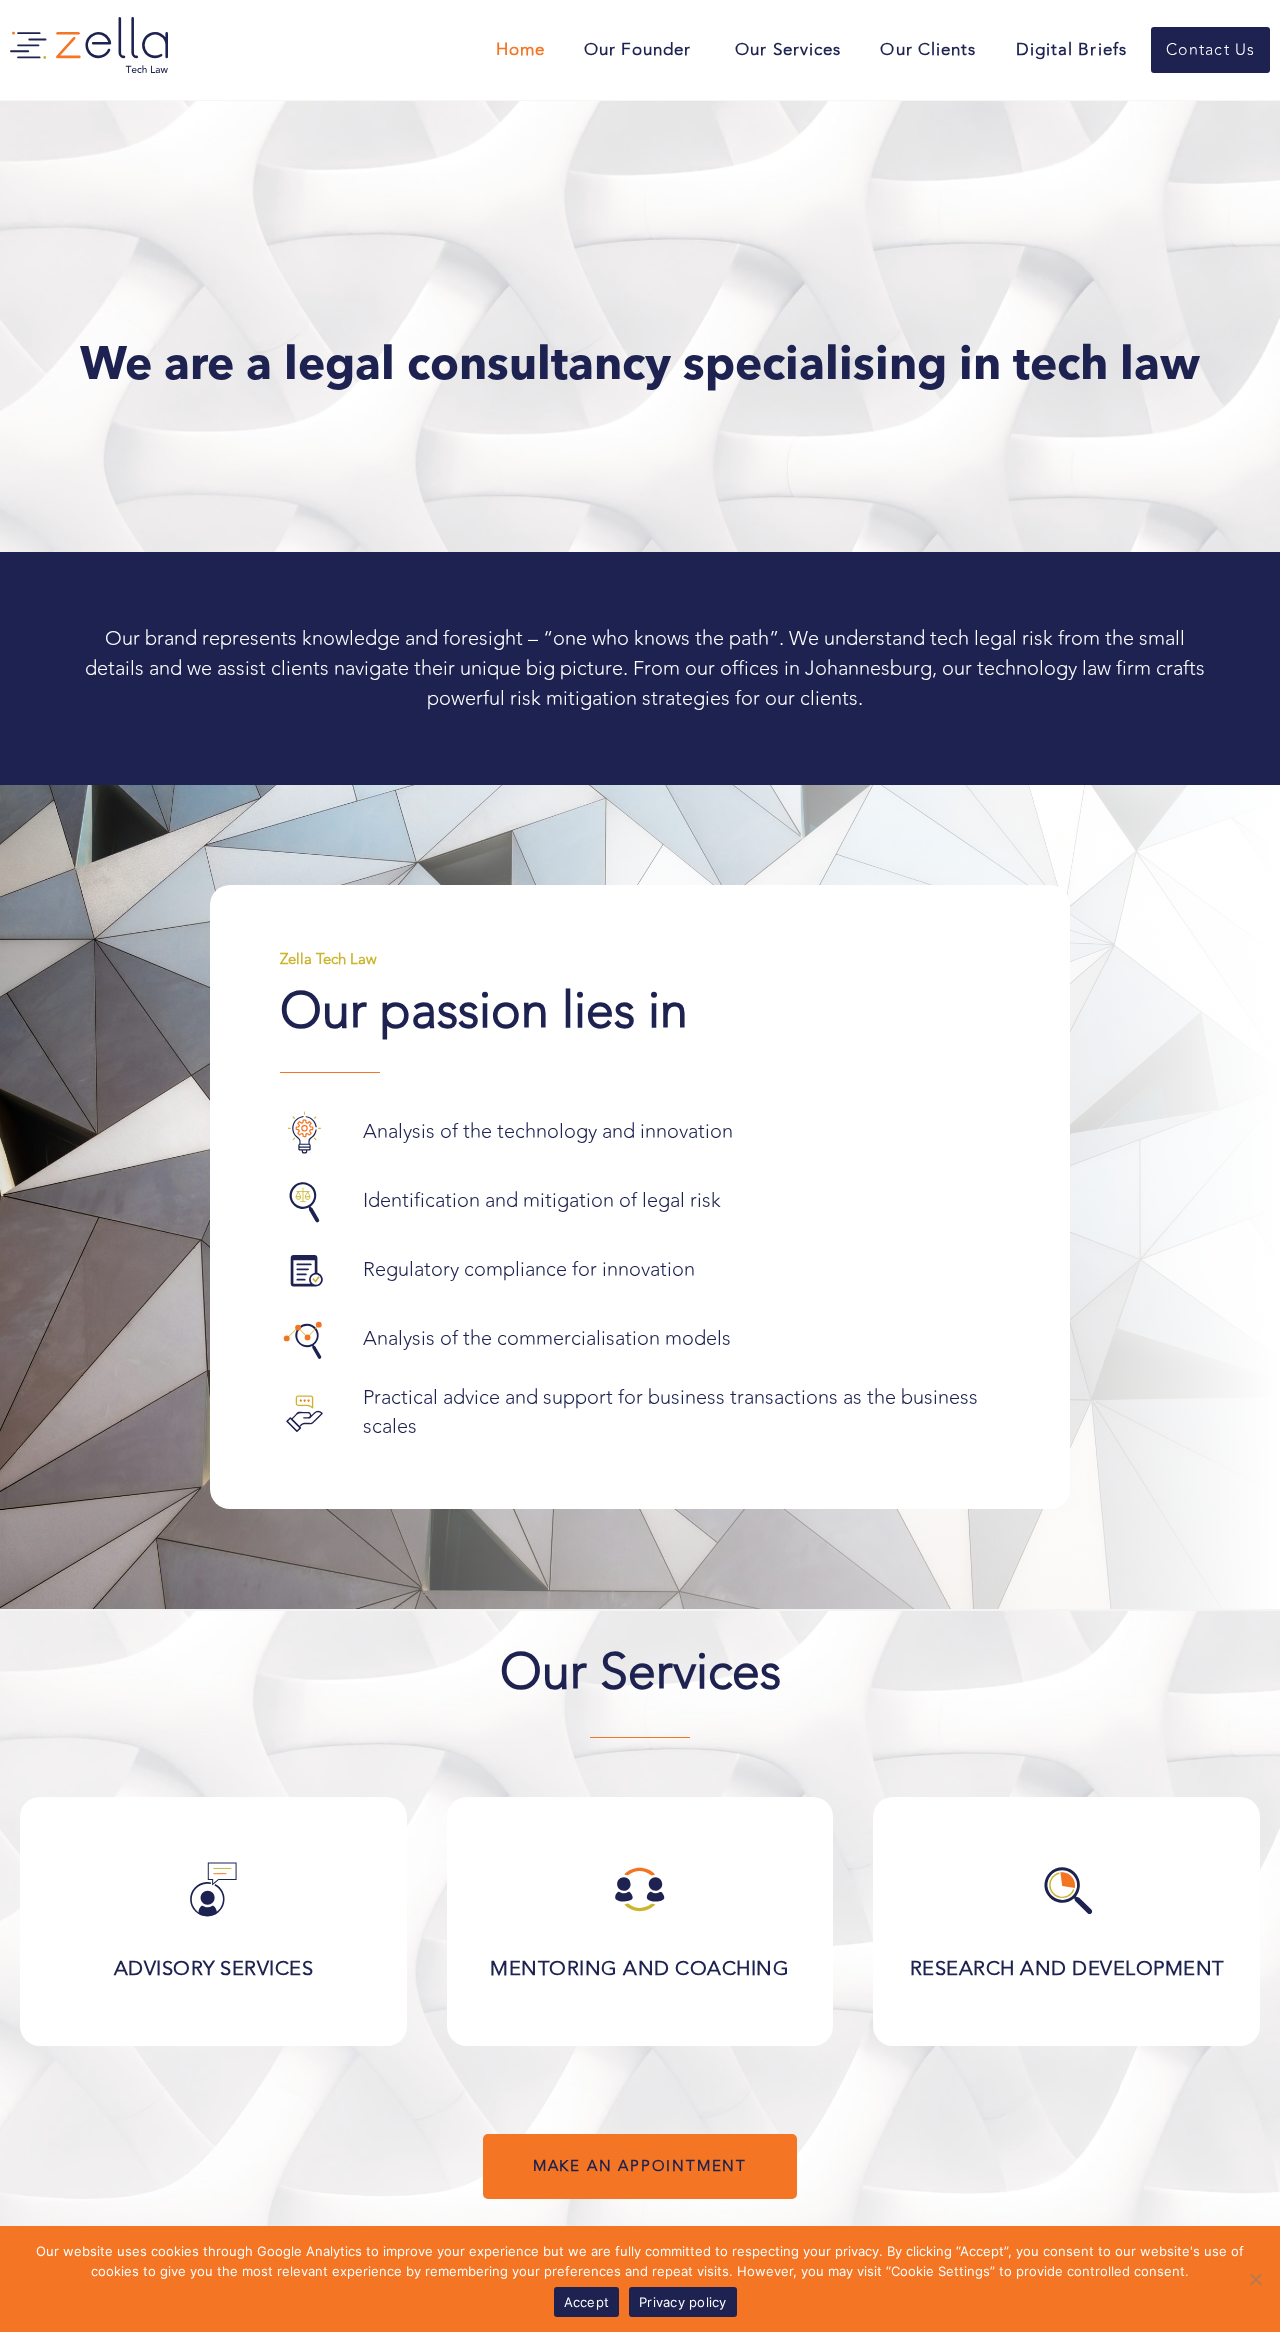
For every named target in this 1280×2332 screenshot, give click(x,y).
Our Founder (640, 50)
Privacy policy (683, 2302)
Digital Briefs (1071, 50)
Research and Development (1067, 1968)
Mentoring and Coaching (639, 1968)
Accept (587, 2302)
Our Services (788, 50)
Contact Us (1210, 50)
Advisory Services (214, 1968)
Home (520, 50)
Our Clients (928, 50)
